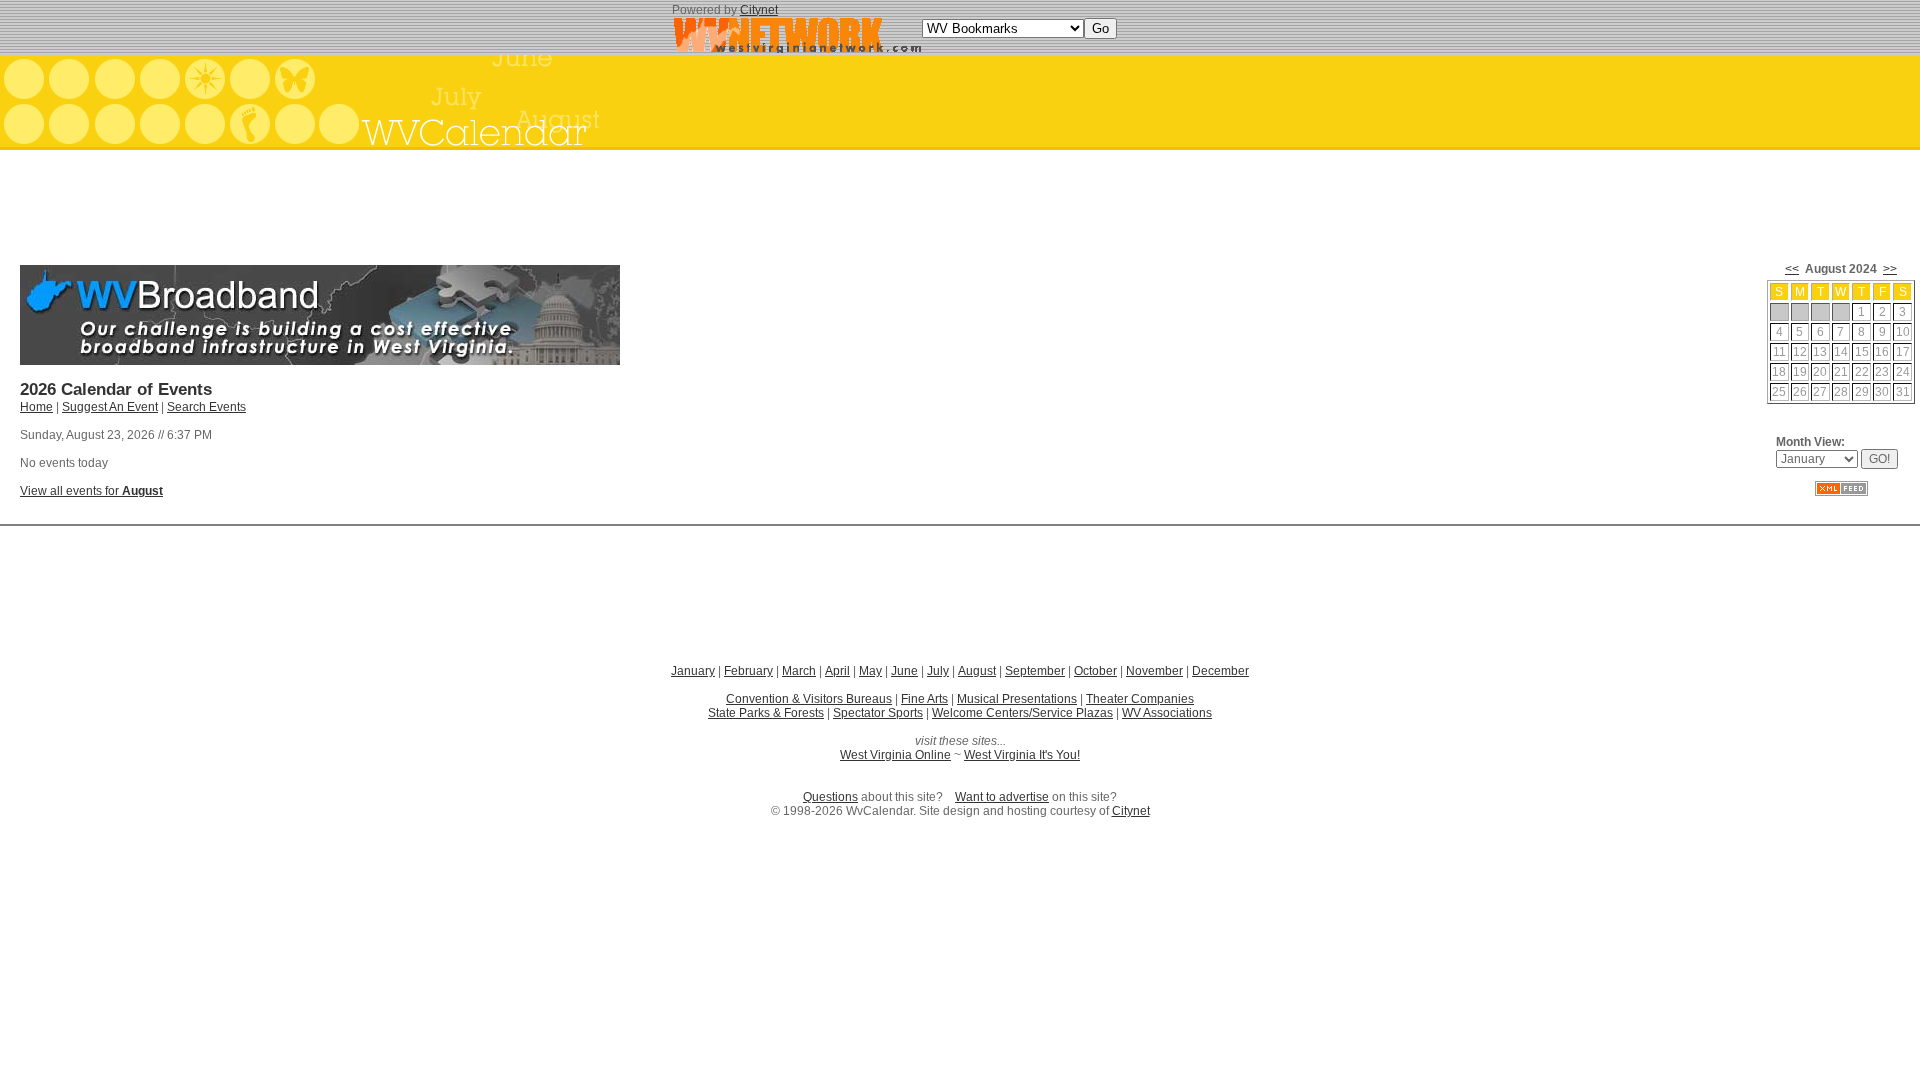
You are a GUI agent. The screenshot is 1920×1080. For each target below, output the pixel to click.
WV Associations (1167, 713)
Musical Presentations (1017, 699)
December (1220, 671)
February (748, 671)
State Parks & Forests (766, 713)
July (938, 671)
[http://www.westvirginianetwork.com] (797, 49)
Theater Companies (1140, 699)
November (1154, 671)
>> (1890, 269)
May (870, 671)
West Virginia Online (895, 755)
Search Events (206, 407)
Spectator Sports (878, 713)
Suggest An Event (110, 407)
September (1035, 671)
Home (36, 407)
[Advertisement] (960, 200)
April (837, 671)
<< (1792, 269)
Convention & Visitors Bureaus (809, 699)
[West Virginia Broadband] (320, 361)
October (1095, 671)
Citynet (759, 10)
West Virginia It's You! (1022, 755)
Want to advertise (1002, 797)
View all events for (91, 491)
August (977, 671)
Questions (830, 797)
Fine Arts (924, 699)
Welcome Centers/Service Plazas (1022, 713)
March (799, 671)
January (693, 671)
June (904, 671)
